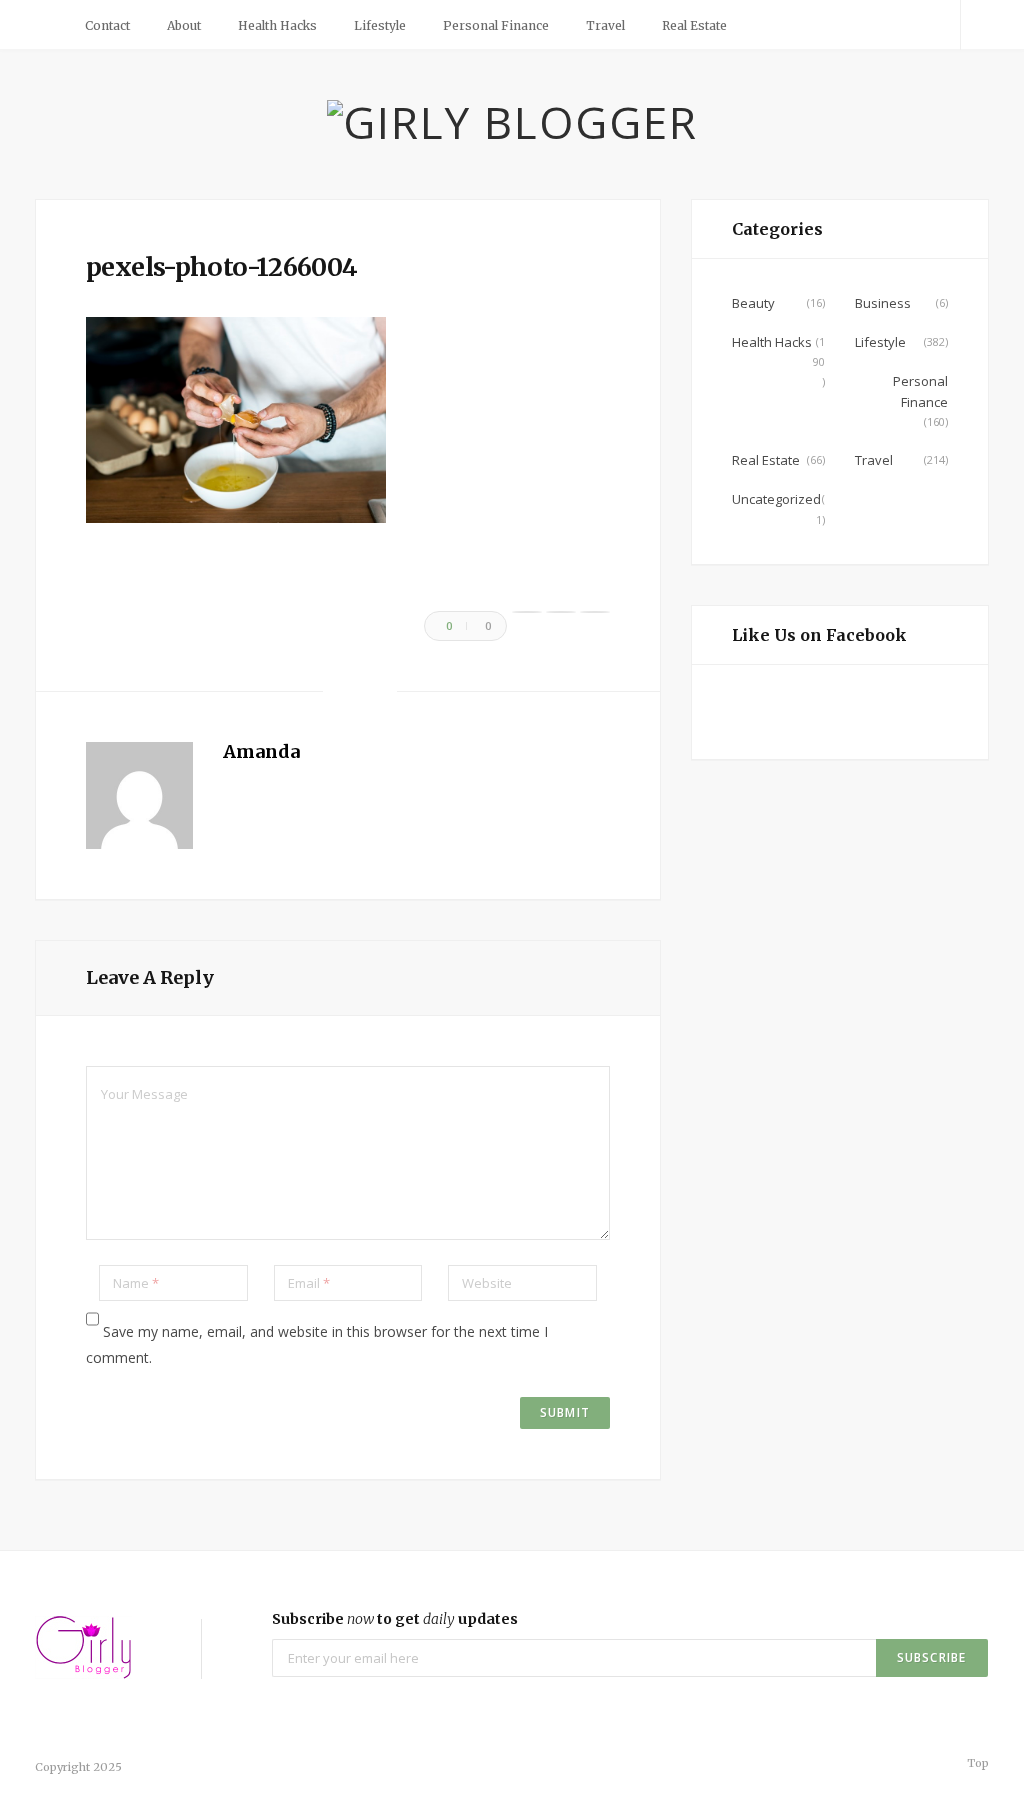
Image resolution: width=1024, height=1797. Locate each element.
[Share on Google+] (595, 612)
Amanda (261, 751)
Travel (605, 25)
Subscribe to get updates (395, 1619)
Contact (107, 25)
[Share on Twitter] (561, 612)
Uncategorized (776, 499)
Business (883, 303)
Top (976, 1763)
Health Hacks (277, 25)
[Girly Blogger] (512, 122)
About (184, 25)
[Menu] (50, 25)
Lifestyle (380, 25)
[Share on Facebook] (527, 612)
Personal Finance (496, 25)
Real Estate (694, 25)
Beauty (753, 303)
